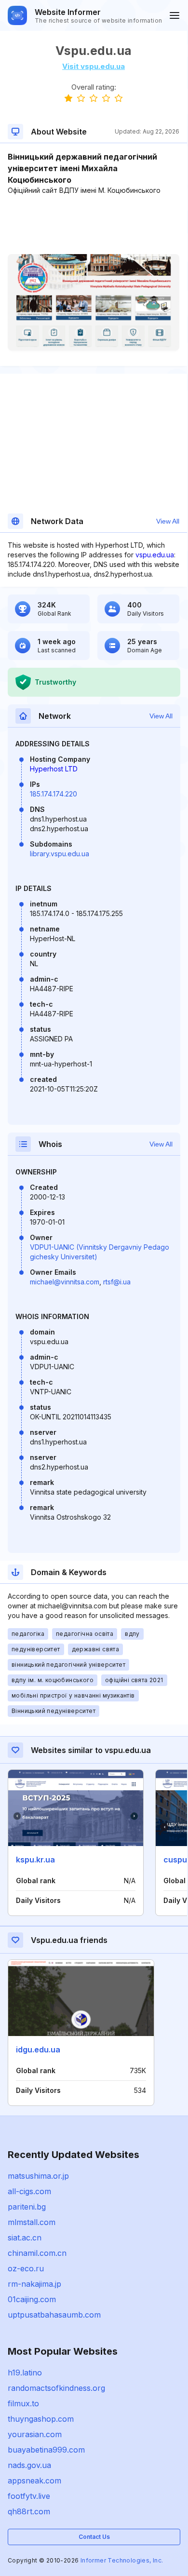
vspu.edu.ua (155, 555)
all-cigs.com (29, 2191)
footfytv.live (29, 2496)
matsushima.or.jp (38, 2176)
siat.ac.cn (25, 2238)
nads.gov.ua (29, 2465)
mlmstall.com (32, 2222)
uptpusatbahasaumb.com (54, 2315)
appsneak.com (34, 2481)
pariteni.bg (27, 2207)
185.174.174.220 (54, 794)
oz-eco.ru (26, 2268)
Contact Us (94, 2537)
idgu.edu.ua (38, 2050)
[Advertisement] (94, 225)
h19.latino (25, 2373)
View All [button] (168, 521)
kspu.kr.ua (35, 1860)
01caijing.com (32, 2299)
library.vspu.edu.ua (60, 854)
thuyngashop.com (41, 2419)
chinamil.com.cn (37, 2253)
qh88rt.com (29, 2511)
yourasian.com (35, 2434)
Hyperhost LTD (54, 769)
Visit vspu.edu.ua (94, 66)
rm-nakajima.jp (34, 2284)
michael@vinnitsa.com (65, 1282)
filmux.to (23, 2403)
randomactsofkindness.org (56, 2388)
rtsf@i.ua (117, 1282)
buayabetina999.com (46, 2450)
